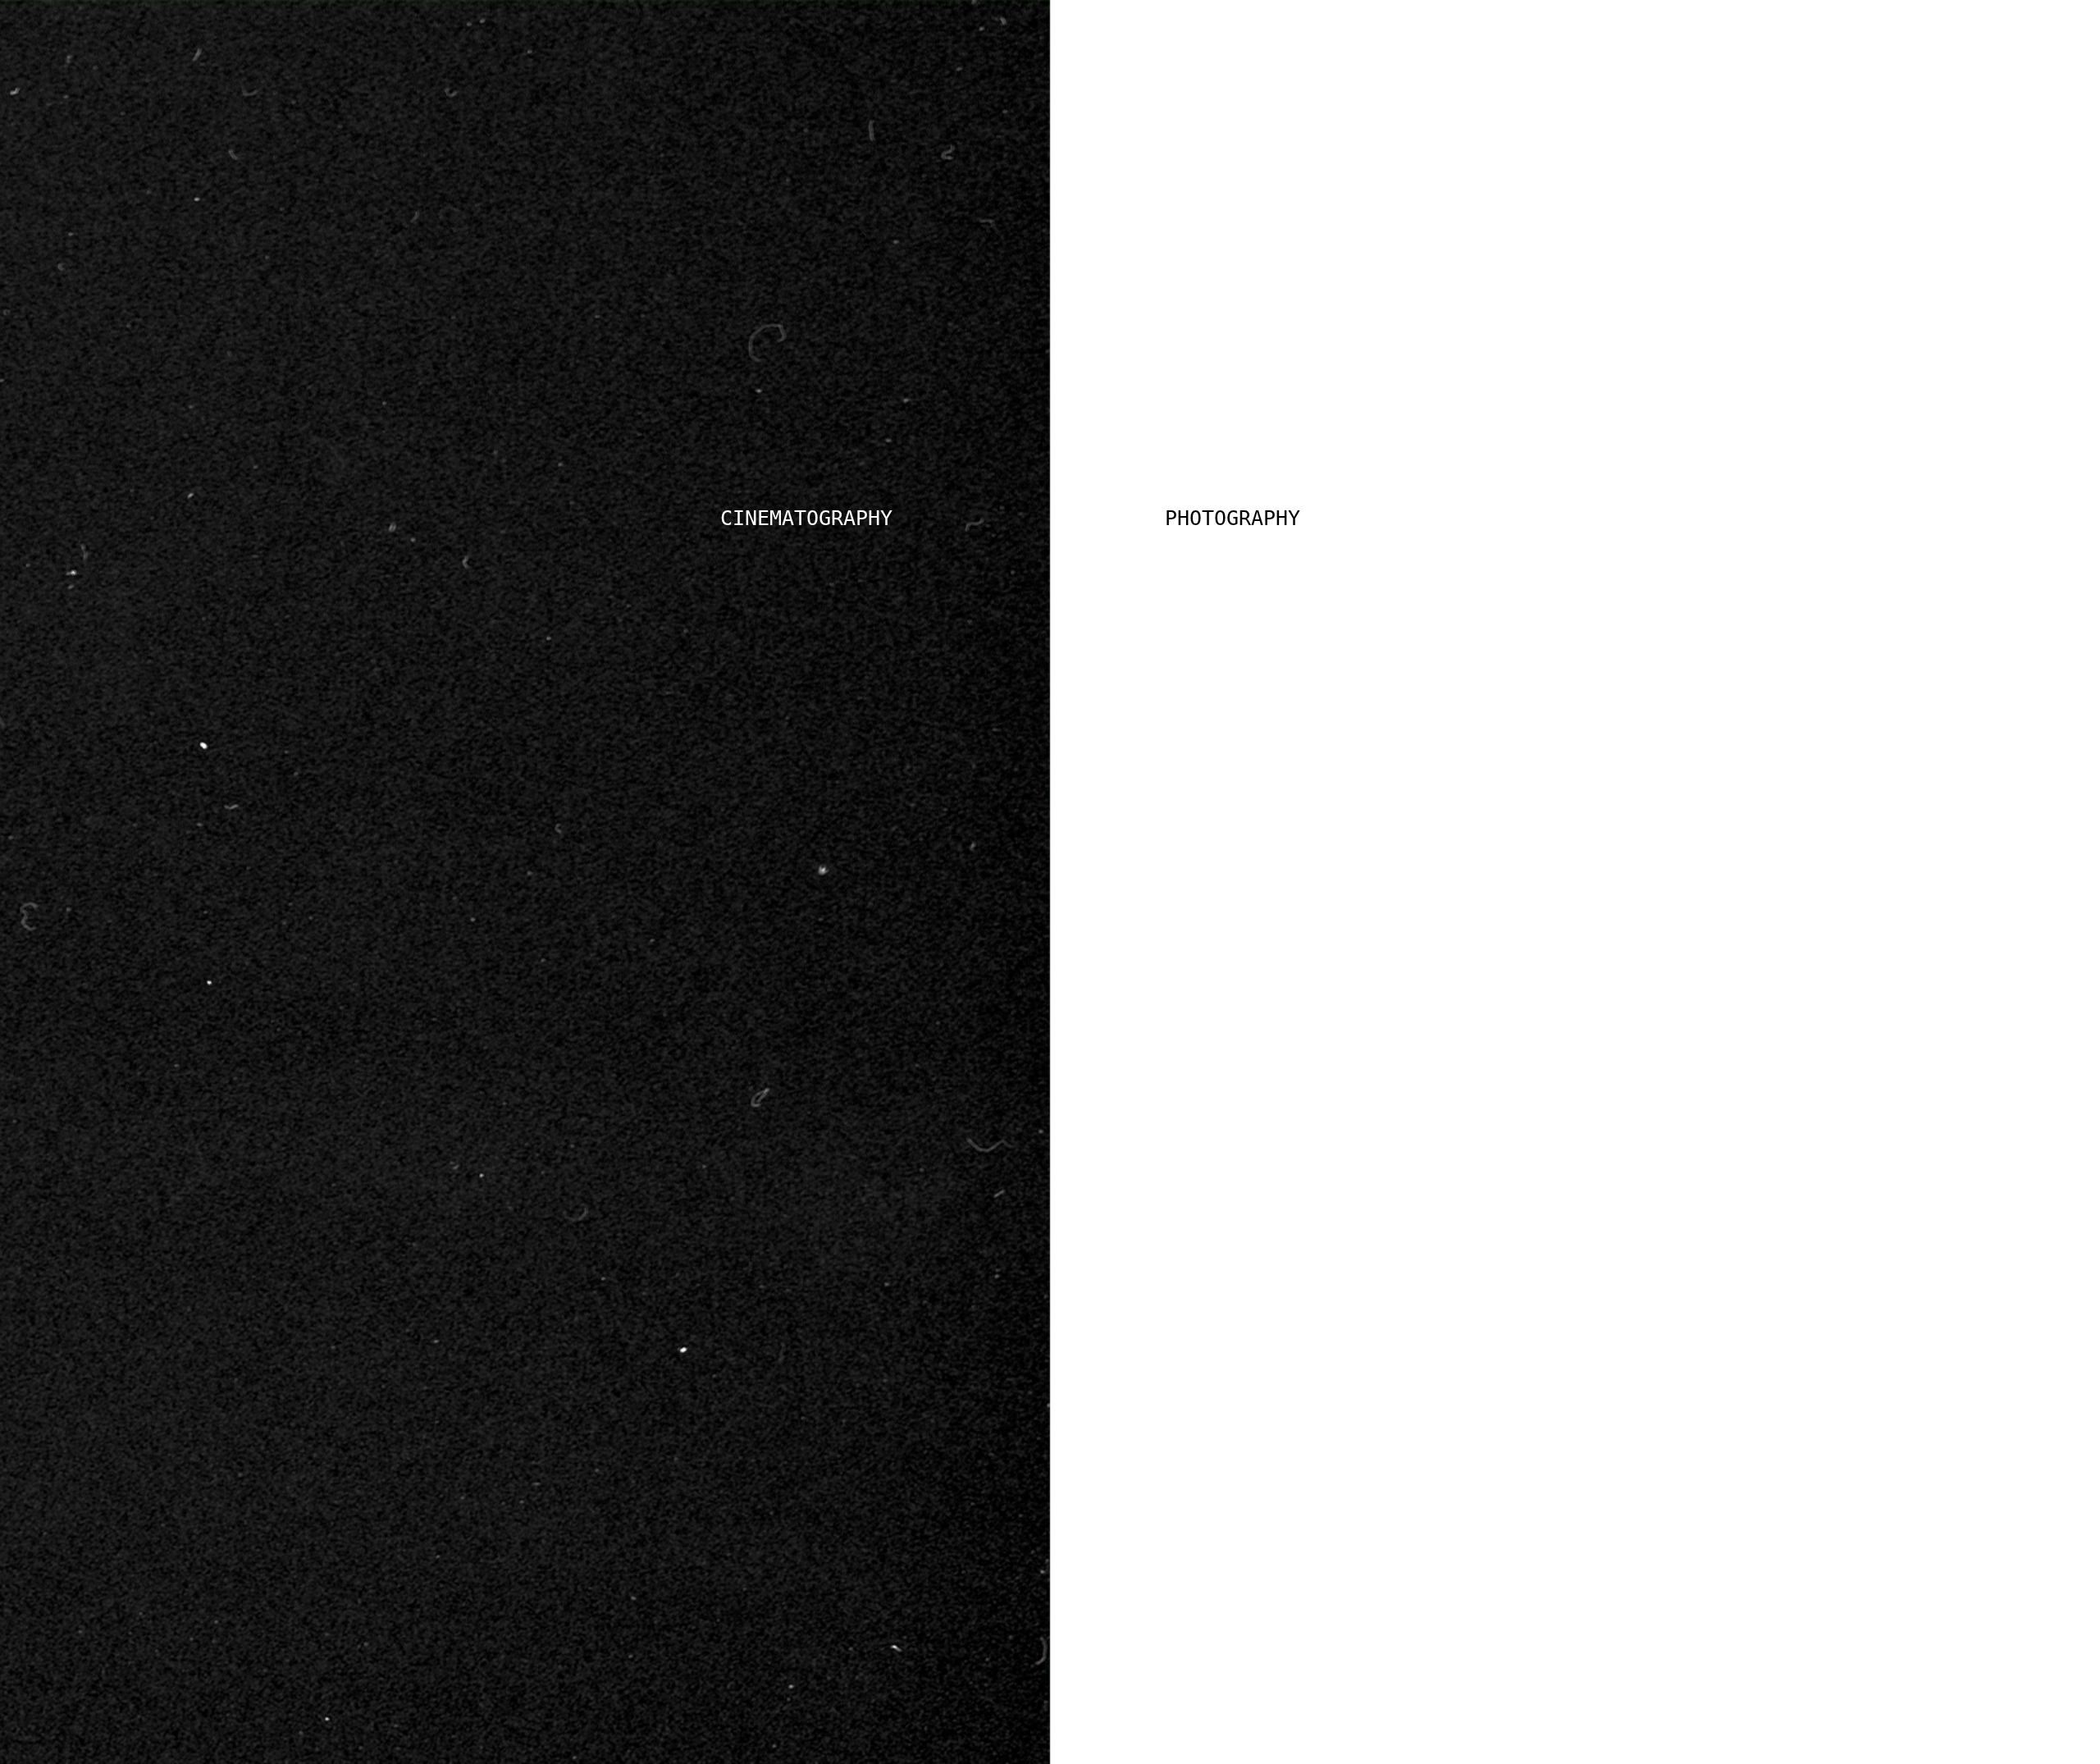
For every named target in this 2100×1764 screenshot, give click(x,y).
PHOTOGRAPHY (1233, 518)
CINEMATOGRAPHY (806, 518)
